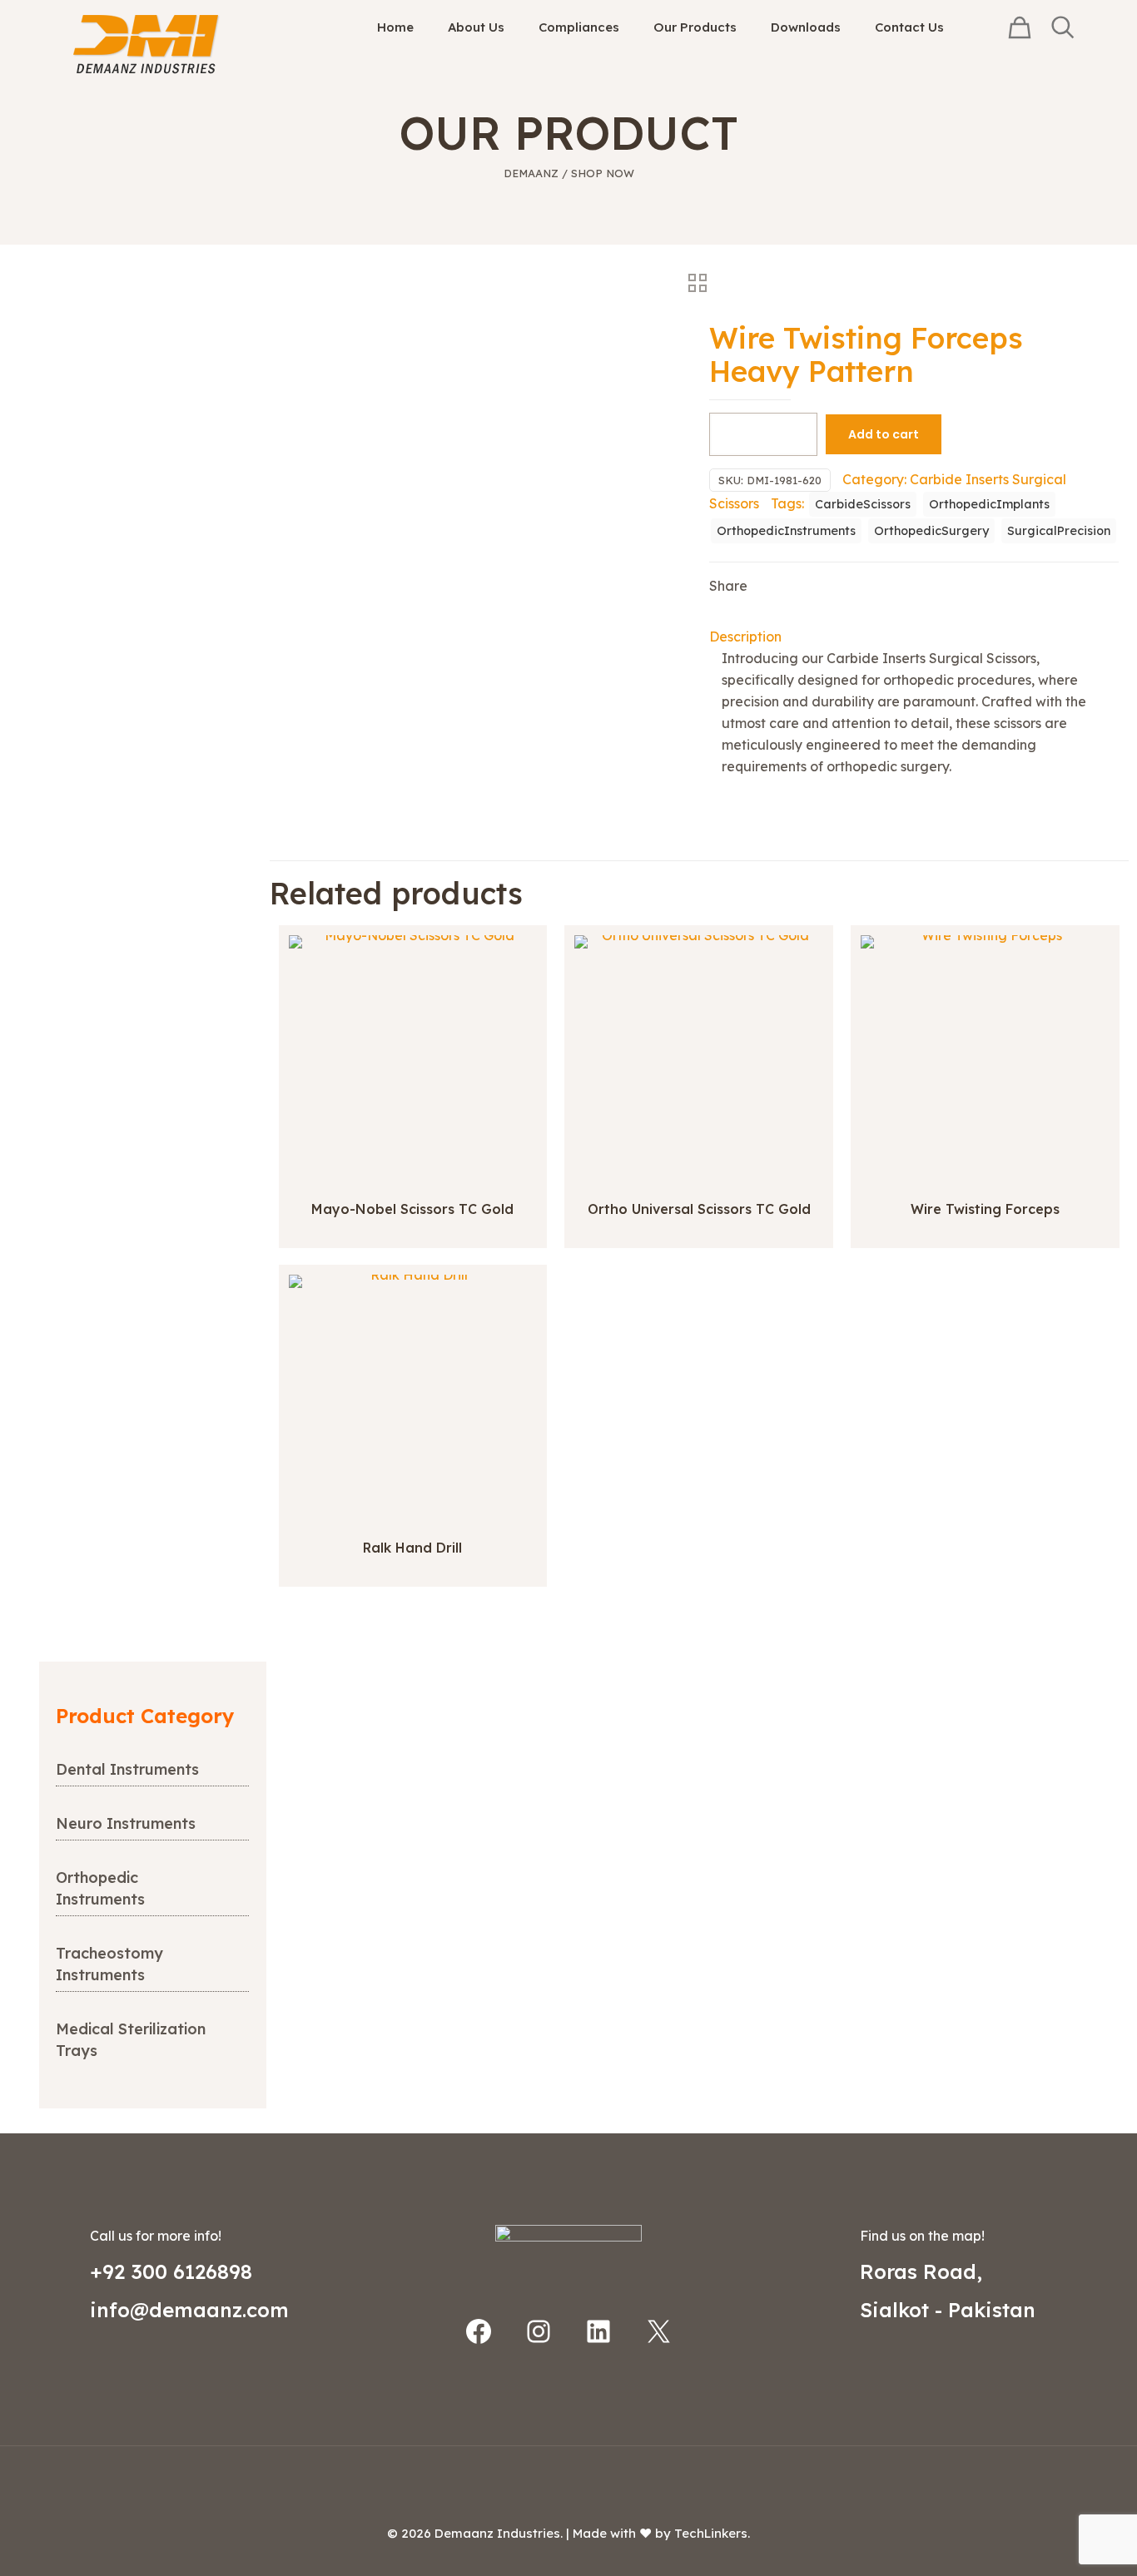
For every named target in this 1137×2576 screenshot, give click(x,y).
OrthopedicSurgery (931, 531)
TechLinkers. (712, 2533)
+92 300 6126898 (171, 2271)
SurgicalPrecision (1059, 531)
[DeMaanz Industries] (146, 44)
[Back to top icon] (568, 2480)
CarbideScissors (863, 504)
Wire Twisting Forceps (985, 1209)
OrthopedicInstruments (786, 531)
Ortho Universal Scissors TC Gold (699, 1209)
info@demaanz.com (189, 2310)
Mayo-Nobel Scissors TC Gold (412, 1209)
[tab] (914, 637)
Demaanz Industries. (499, 2533)
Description (745, 637)
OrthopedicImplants (989, 504)
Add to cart (884, 434)
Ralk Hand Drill (412, 1548)
